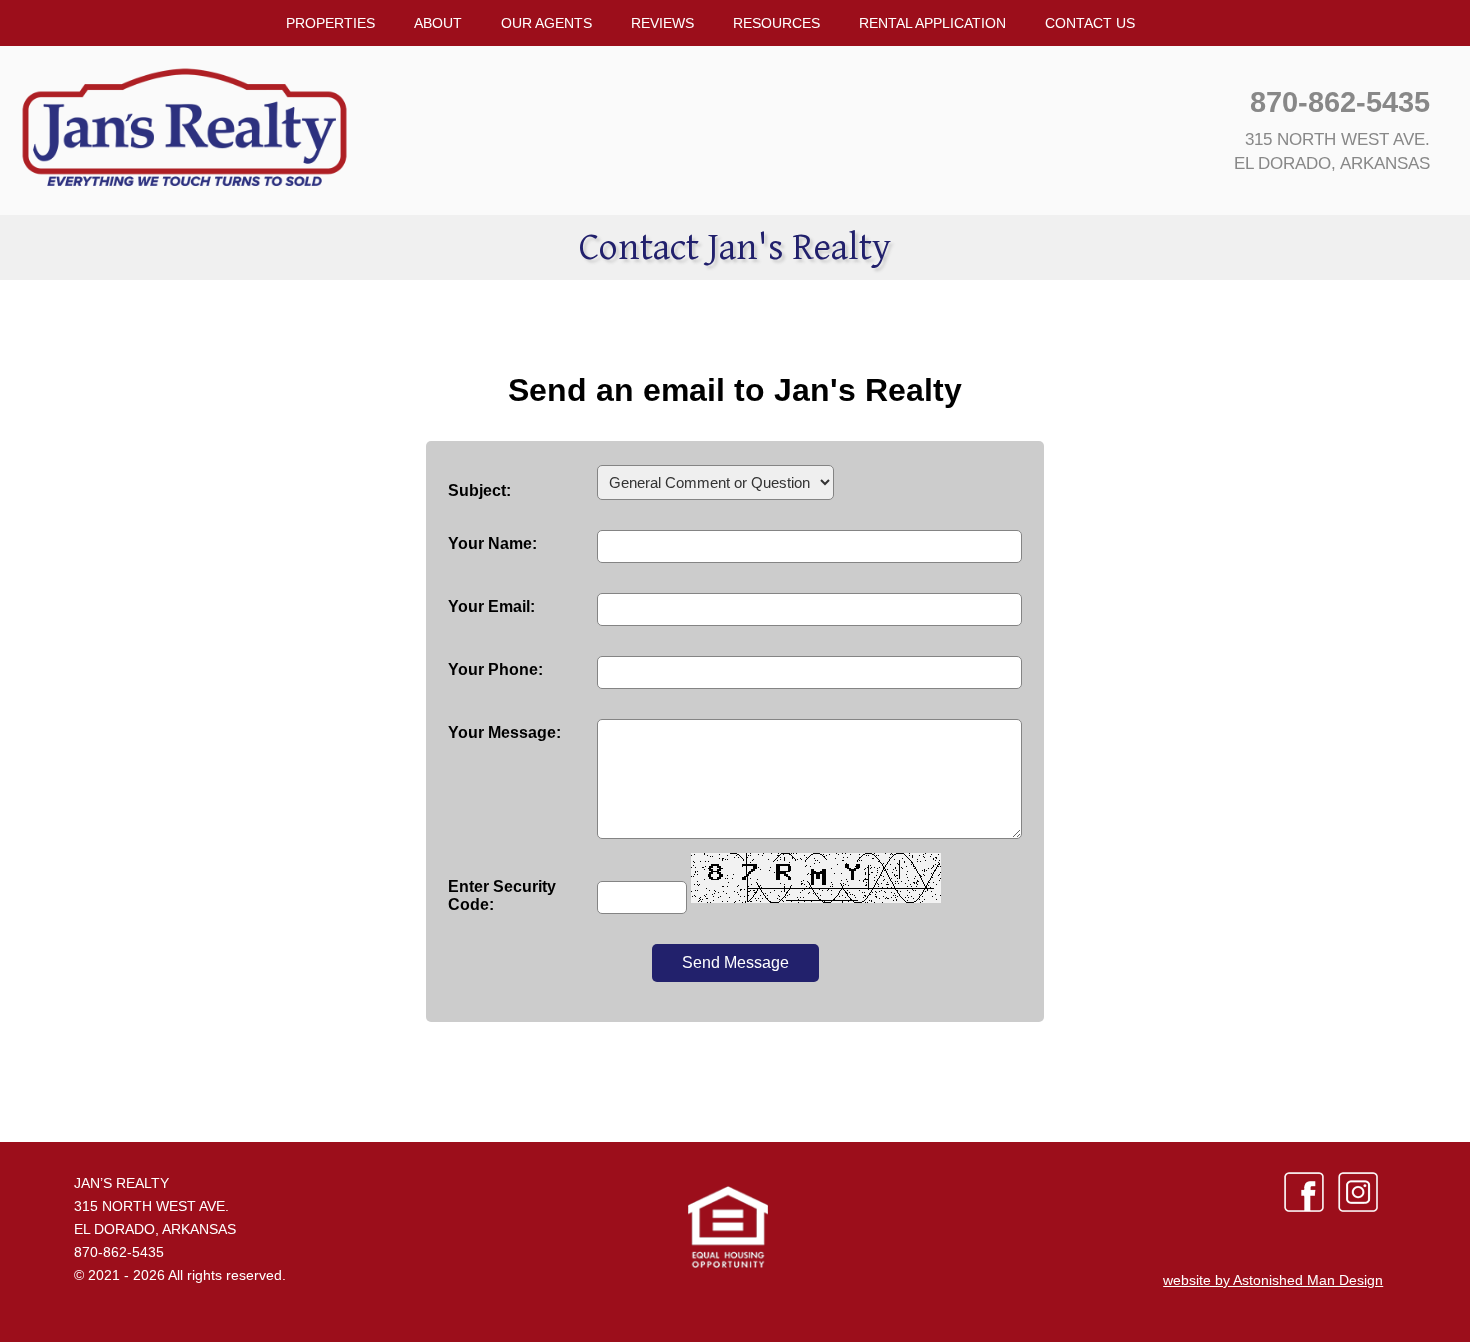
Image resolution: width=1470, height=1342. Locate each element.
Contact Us (1090, 23)
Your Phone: (495, 669)
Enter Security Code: (502, 895)
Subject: (479, 490)
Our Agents (546, 23)
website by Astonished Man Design (1273, 1280)
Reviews (662, 23)
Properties (330, 23)
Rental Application (932, 23)
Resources (776, 23)
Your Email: (491, 606)
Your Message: (504, 732)
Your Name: (492, 543)
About (438, 23)
